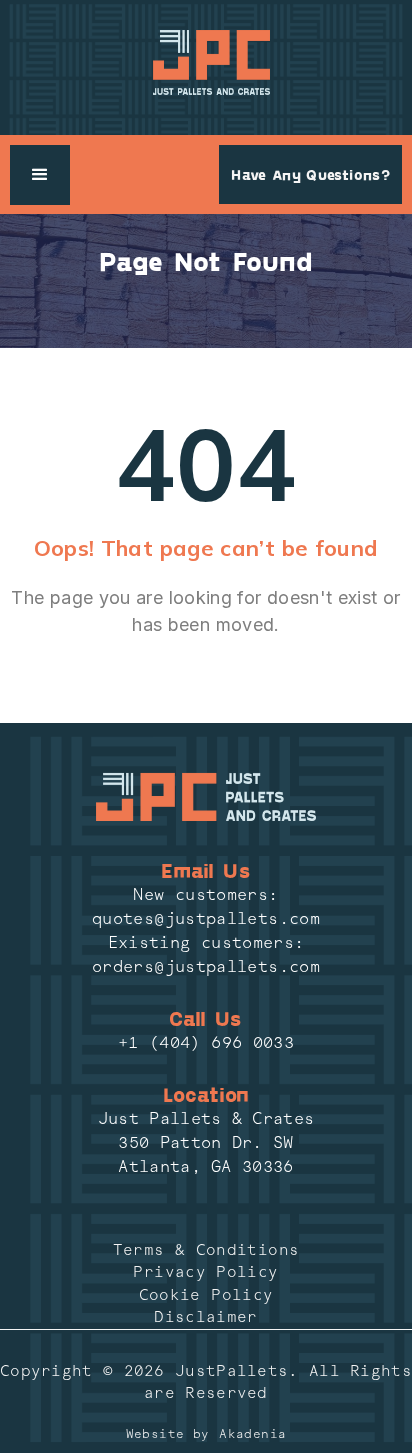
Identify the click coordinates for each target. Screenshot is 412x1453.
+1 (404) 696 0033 (206, 1042)
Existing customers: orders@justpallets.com (206, 954)
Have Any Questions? (310, 174)
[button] (40, 175)
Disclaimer (206, 1317)
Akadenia (252, 1434)
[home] (206, 62)
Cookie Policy (206, 1295)
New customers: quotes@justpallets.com (206, 906)
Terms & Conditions (206, 1250)
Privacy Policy (205, 1272)
